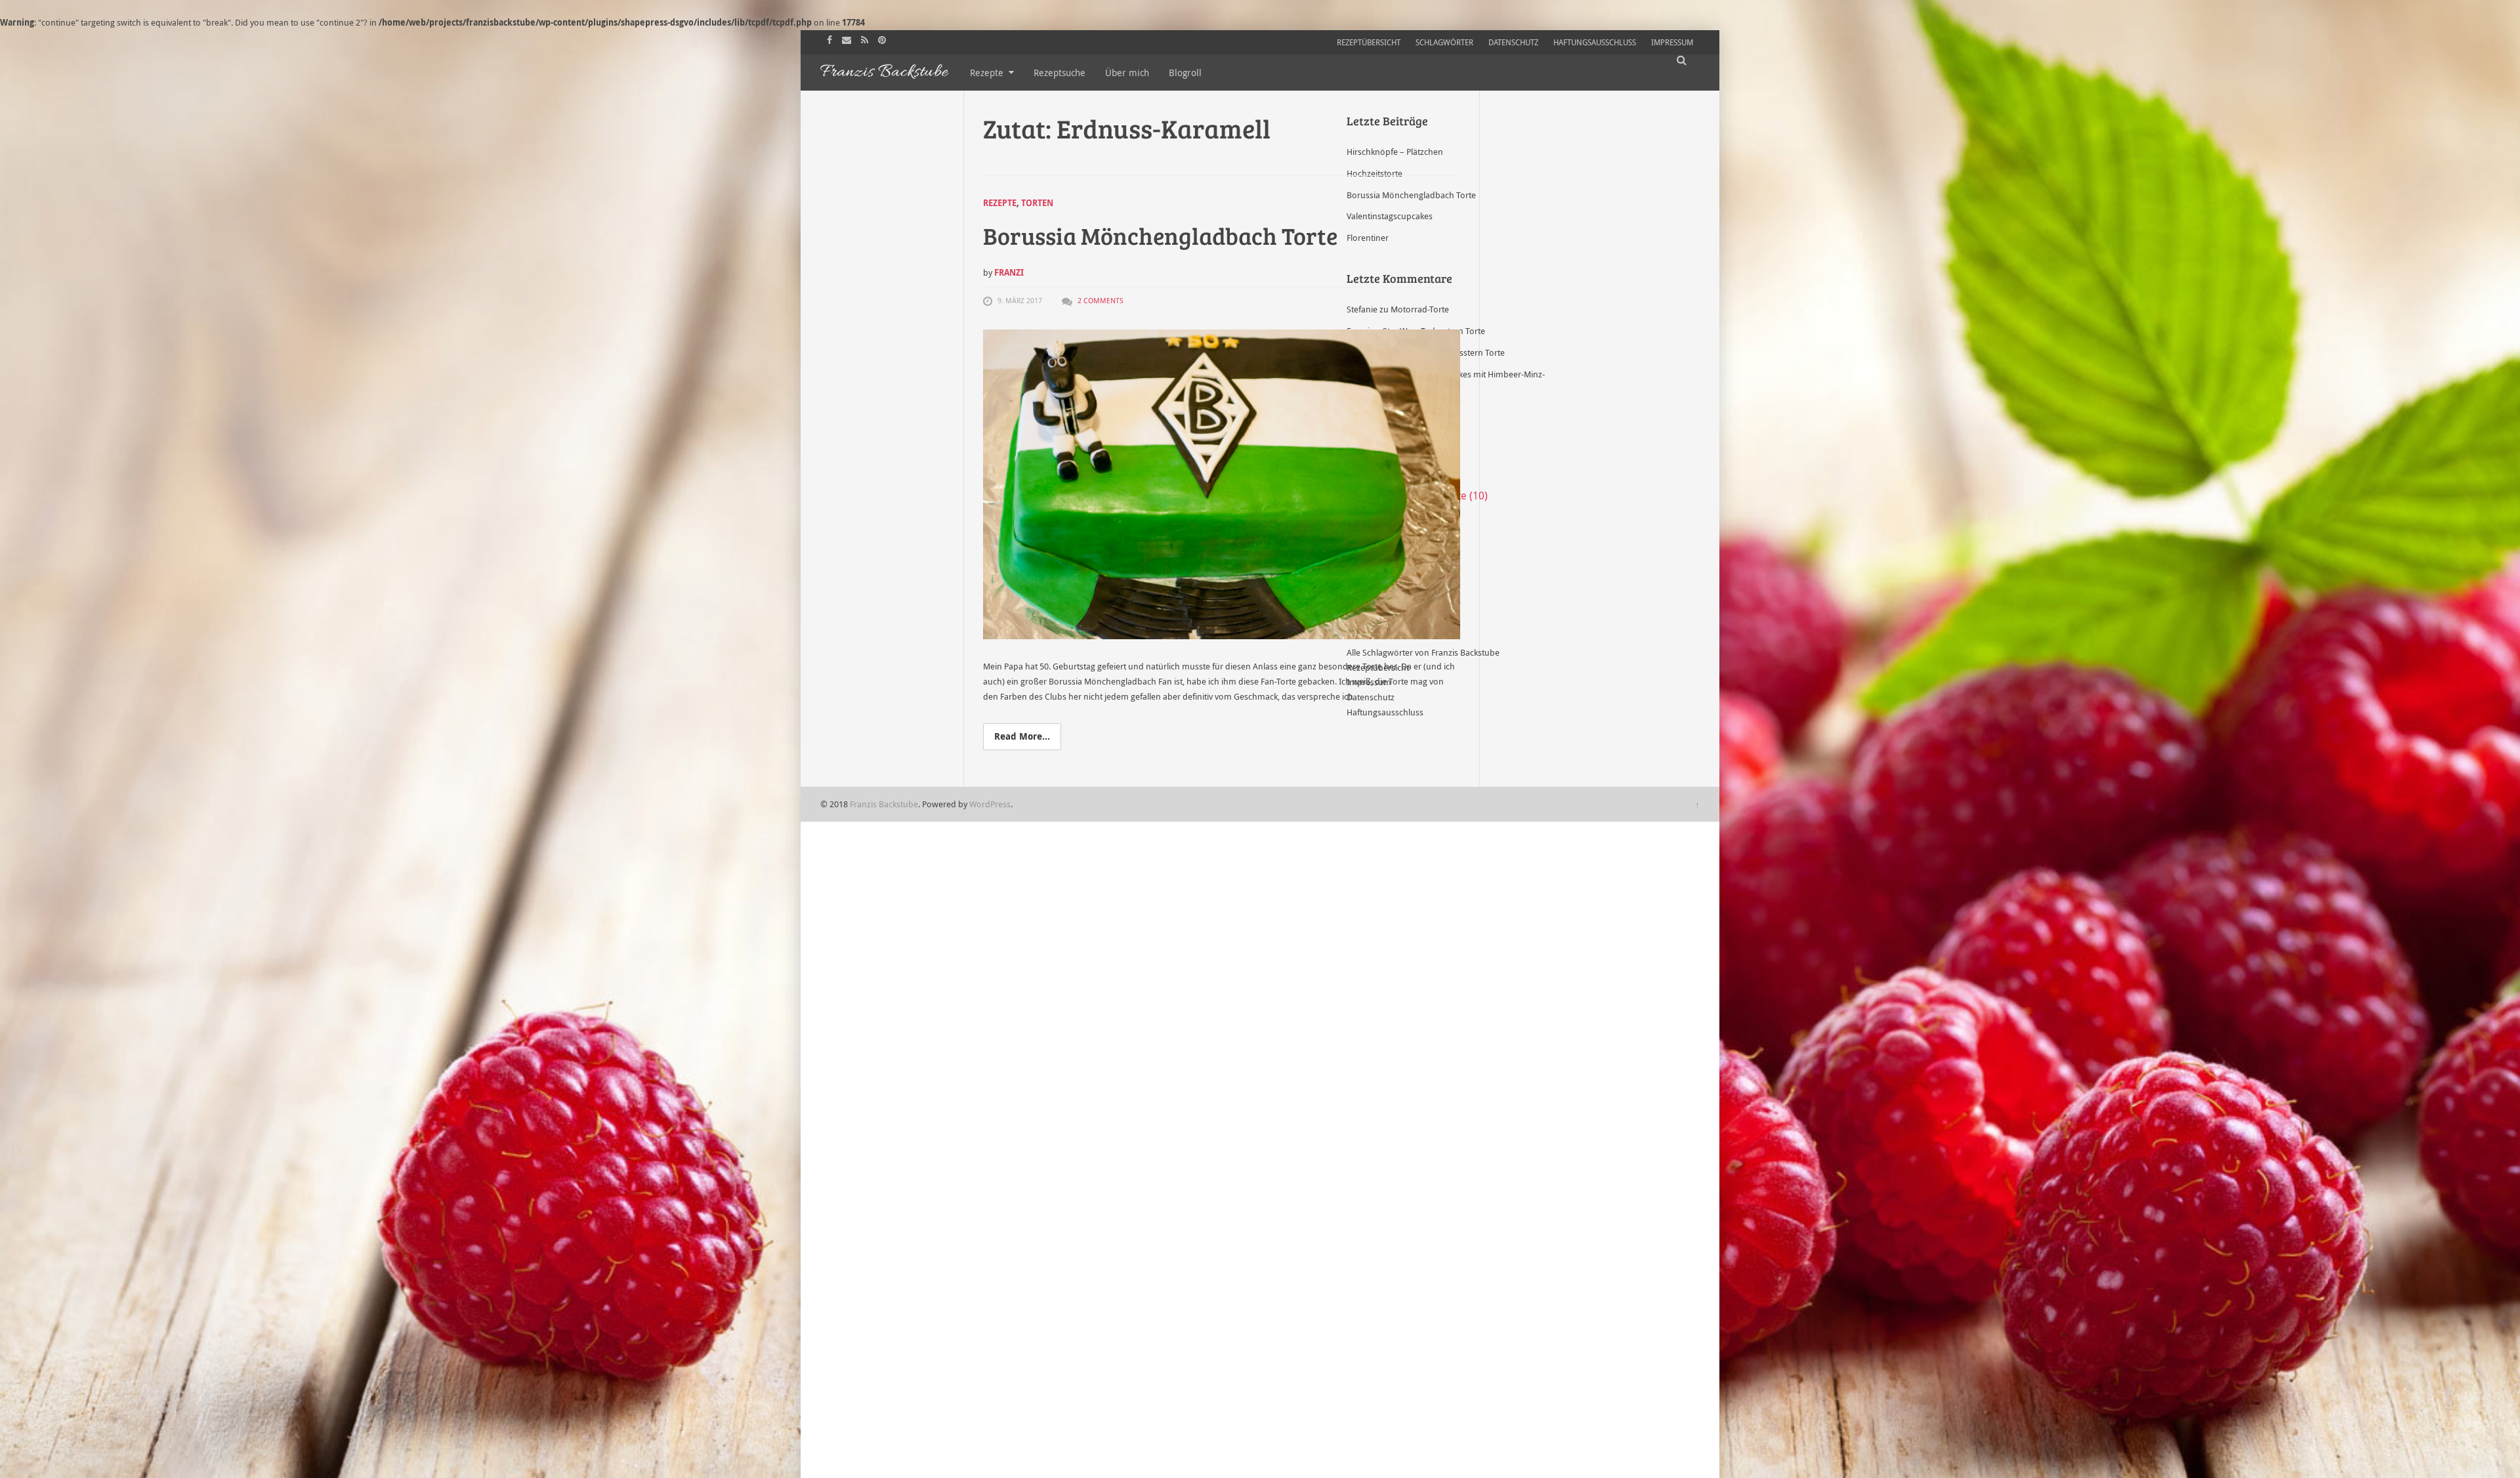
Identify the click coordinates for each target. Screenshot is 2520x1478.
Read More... (1022, 736)
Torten (1037, 203)
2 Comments (1101, 300)
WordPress (990, 804)
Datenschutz (1513, 42)
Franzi (1009, 272)
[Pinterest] (884, 39)
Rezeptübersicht (1369, 42)
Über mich (1127, 73)
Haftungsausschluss (1595, 42)
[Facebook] (831, 39)
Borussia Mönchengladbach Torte (1160, 235)
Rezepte (987, 73)
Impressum (1672, 42)
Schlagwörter (1444, 42)
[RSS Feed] (866, 39)
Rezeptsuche (1060, 73)
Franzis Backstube (884, 804)
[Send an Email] (848, 39)
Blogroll (1185, 73)
